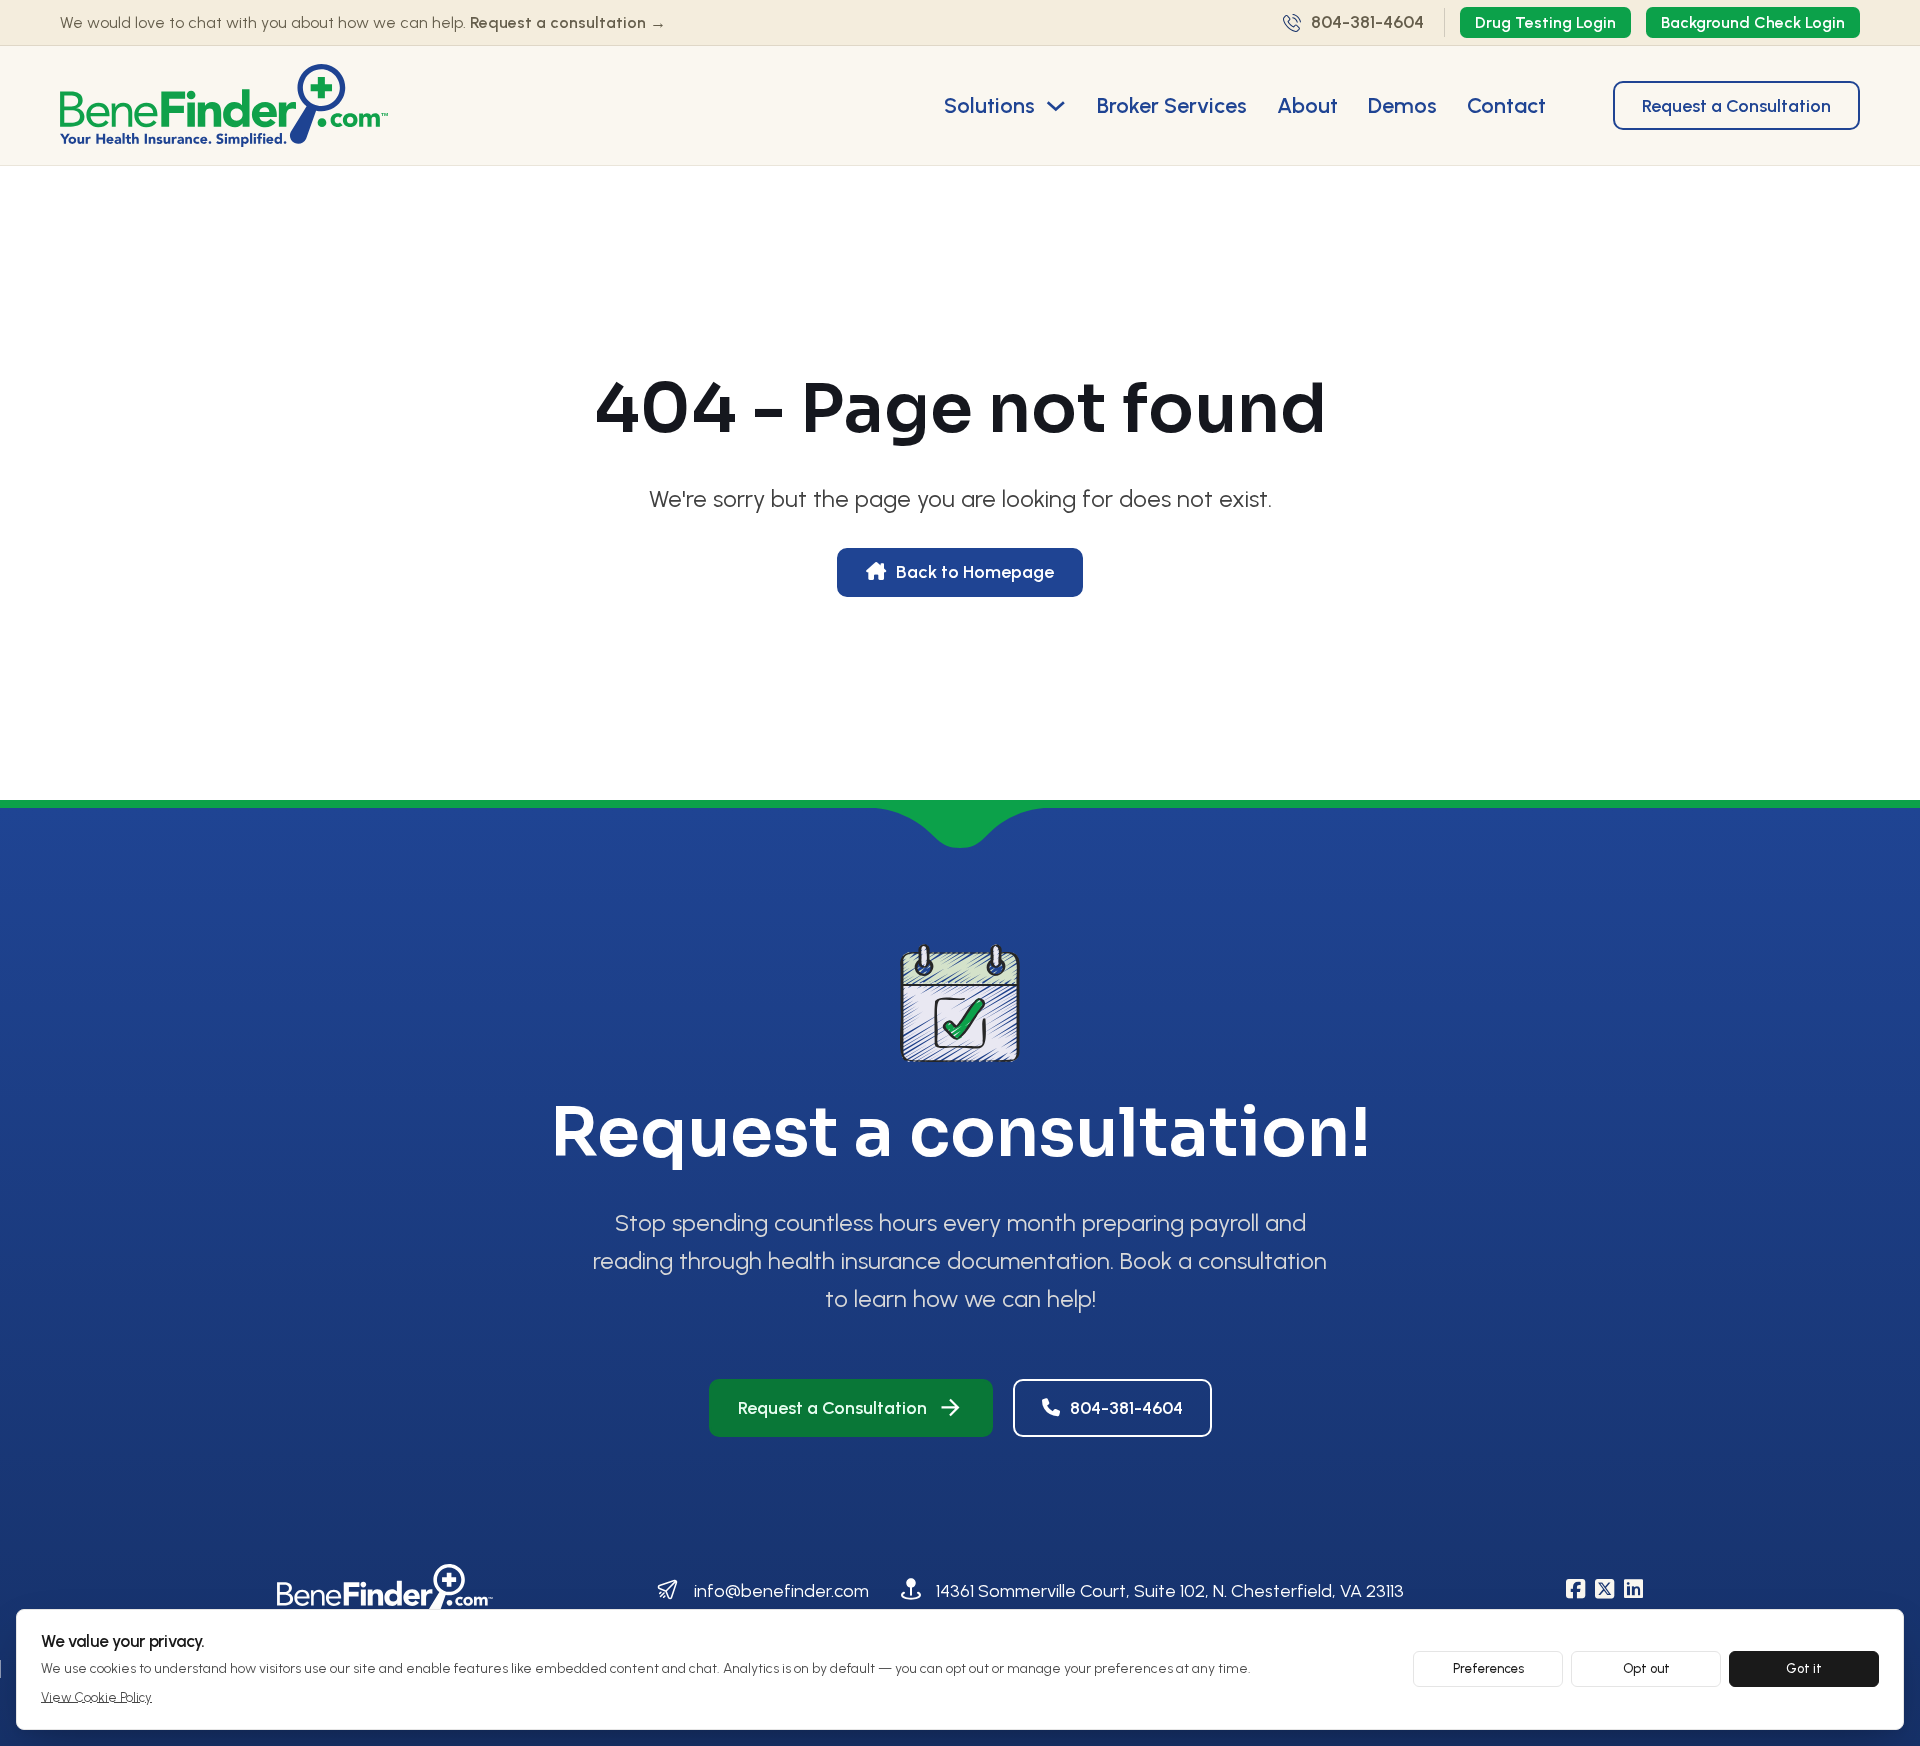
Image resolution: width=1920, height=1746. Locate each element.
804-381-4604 (1126, 1408)
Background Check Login (1753, 22)
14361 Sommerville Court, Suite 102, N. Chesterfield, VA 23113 (1170, 1591)
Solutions (989, 105)
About (1307, 105)
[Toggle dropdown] (1056, 106)
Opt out (1646, 1668)
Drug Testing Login (1545, 22)
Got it (1804, 1668)
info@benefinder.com (781, 1591)
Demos (1402, 105)
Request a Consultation (1736, 106)
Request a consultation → (568, 22)
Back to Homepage (975, 572)
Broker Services (1172, 105)
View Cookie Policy (96, 1697)
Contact (1506, 105)
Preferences (1488, 1668)
